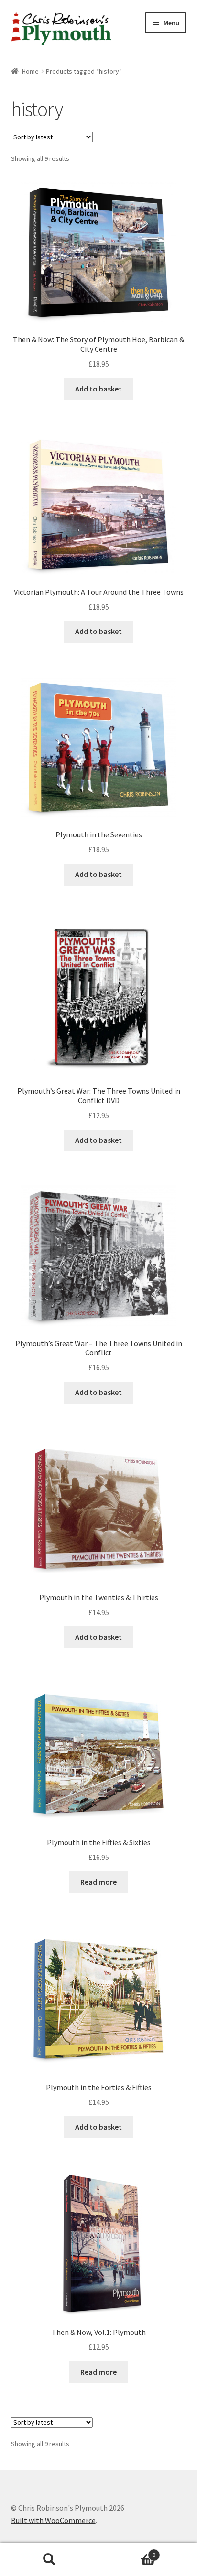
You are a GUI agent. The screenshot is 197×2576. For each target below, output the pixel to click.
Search (49, 2560)
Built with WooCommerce (53, 2520)
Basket (127, 2551)
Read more (98, 1882)
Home (30, 71)
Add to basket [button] (98, 389)
